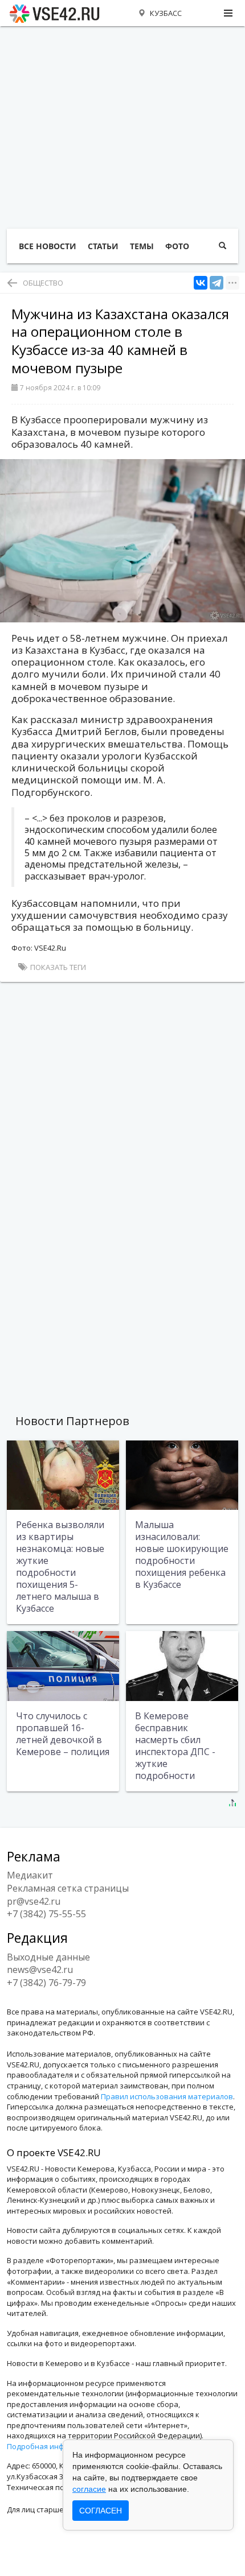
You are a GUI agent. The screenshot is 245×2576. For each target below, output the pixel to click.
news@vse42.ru (40, 1970)
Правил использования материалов (167, 2096)
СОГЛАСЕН (101, 2511)
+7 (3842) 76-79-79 (46, 1983)
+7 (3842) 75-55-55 (46, 1914)
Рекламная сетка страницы (68, 1888)
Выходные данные (48, 1957)
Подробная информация (51, 2446)
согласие (89, 2489)
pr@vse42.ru (34, 1901)
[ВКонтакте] (201, 283)
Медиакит (30, 1875)
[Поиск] (222, 246)
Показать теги (57, 967)
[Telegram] (217, 283)
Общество (43, 283)
